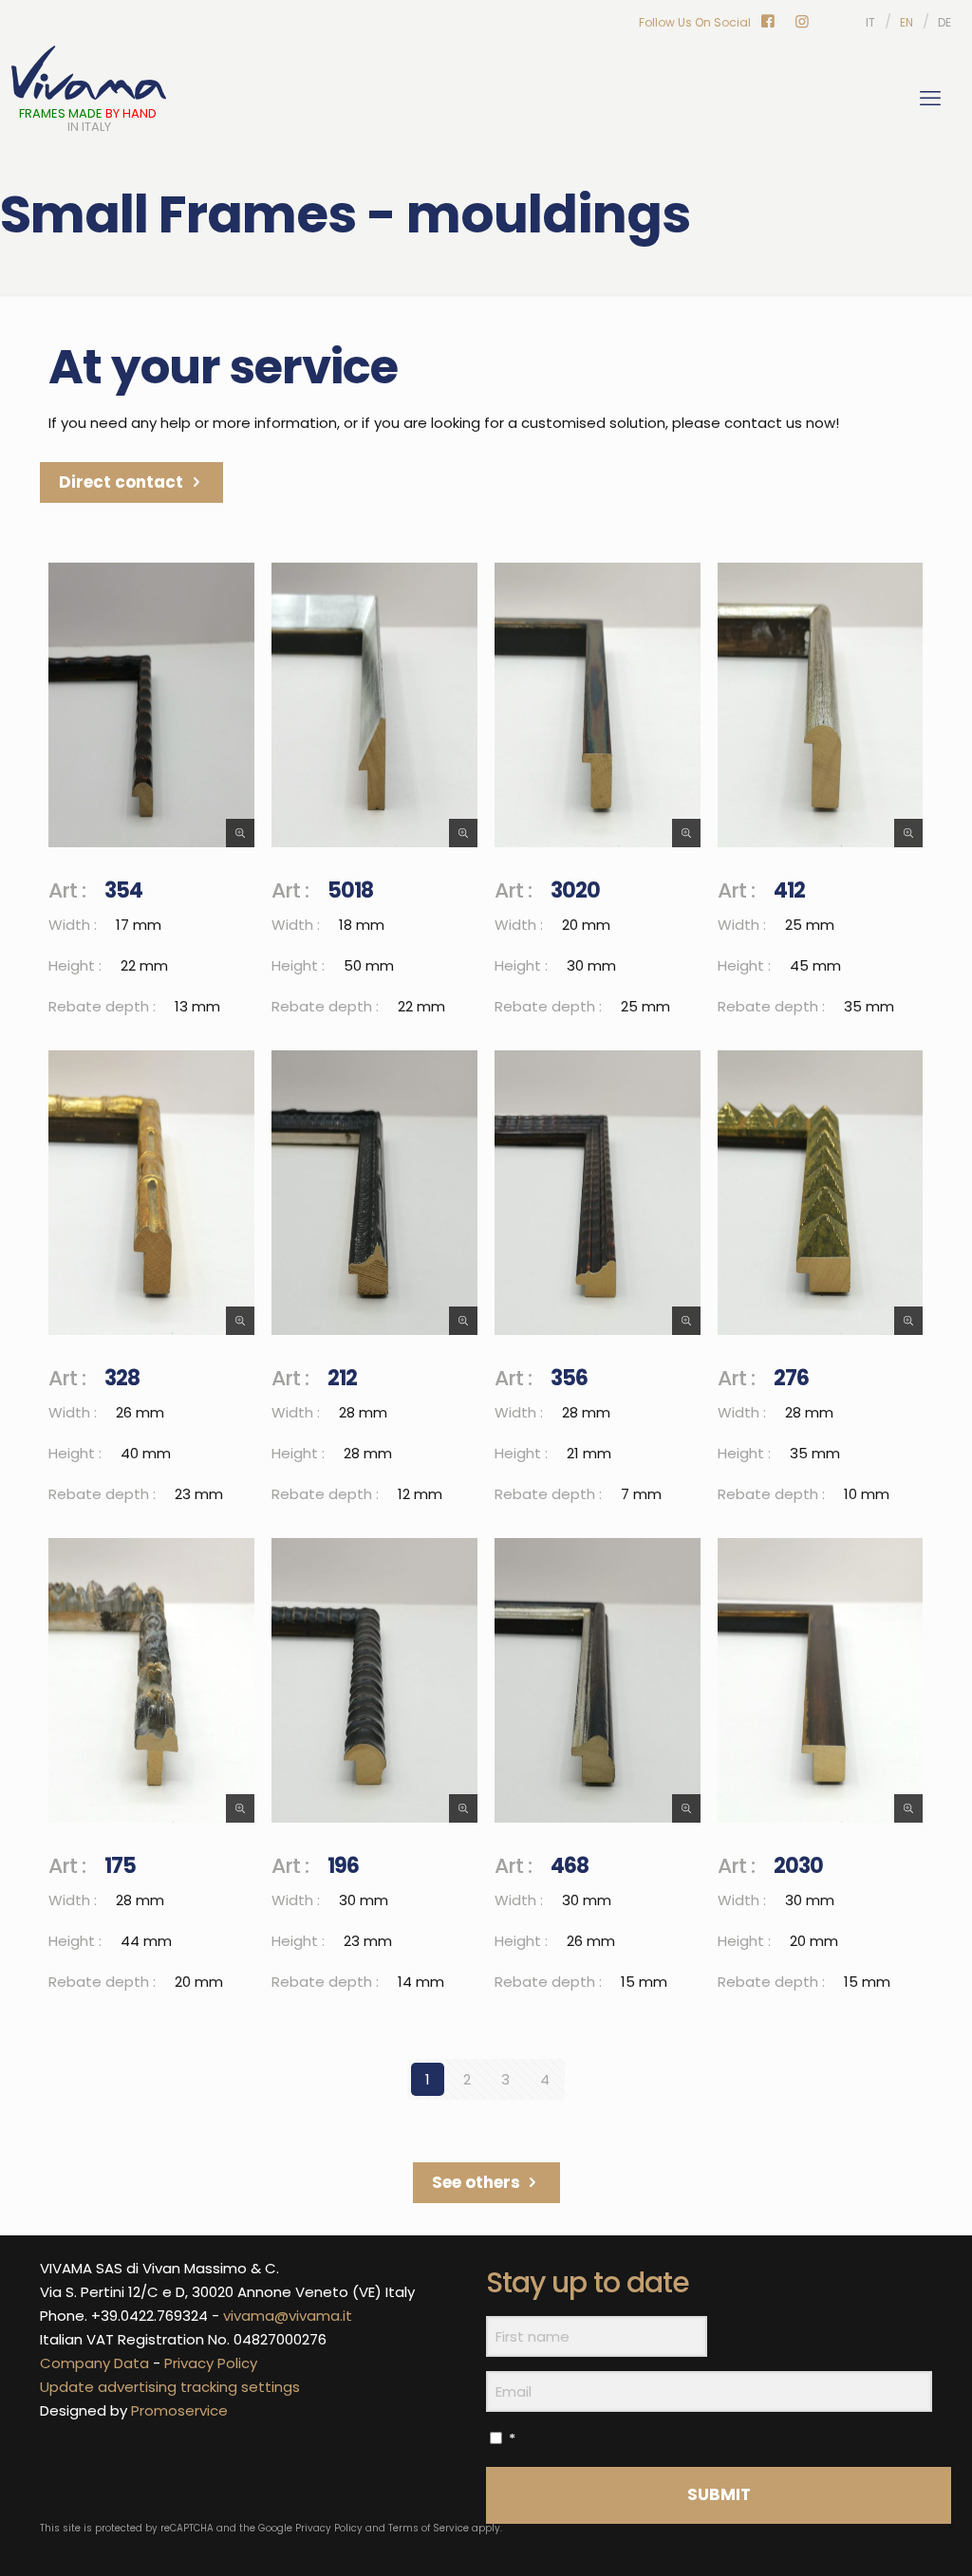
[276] (820, 1193)
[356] (597, 1193)
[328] (151, 1193)
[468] (597, 1680)
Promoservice (179, 2410)
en (907, 22)
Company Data (94, 2363)
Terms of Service (429, 2528)
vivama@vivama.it (288, 2316)
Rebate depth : (102, 1006)
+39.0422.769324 (150, 2316)
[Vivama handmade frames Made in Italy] (89, 75)
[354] (151, 705)
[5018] (374, 705)
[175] (151, 1680)
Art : (67, 890)
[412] (820, 705)
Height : (75, 965)
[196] (374, 1680)
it (870, 22)
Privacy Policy (211, 2363)
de (944, 22)
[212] (374, 1193)
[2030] (820, 1680)
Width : (73, 925)
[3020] (597, 705)
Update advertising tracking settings (170, 2387)
